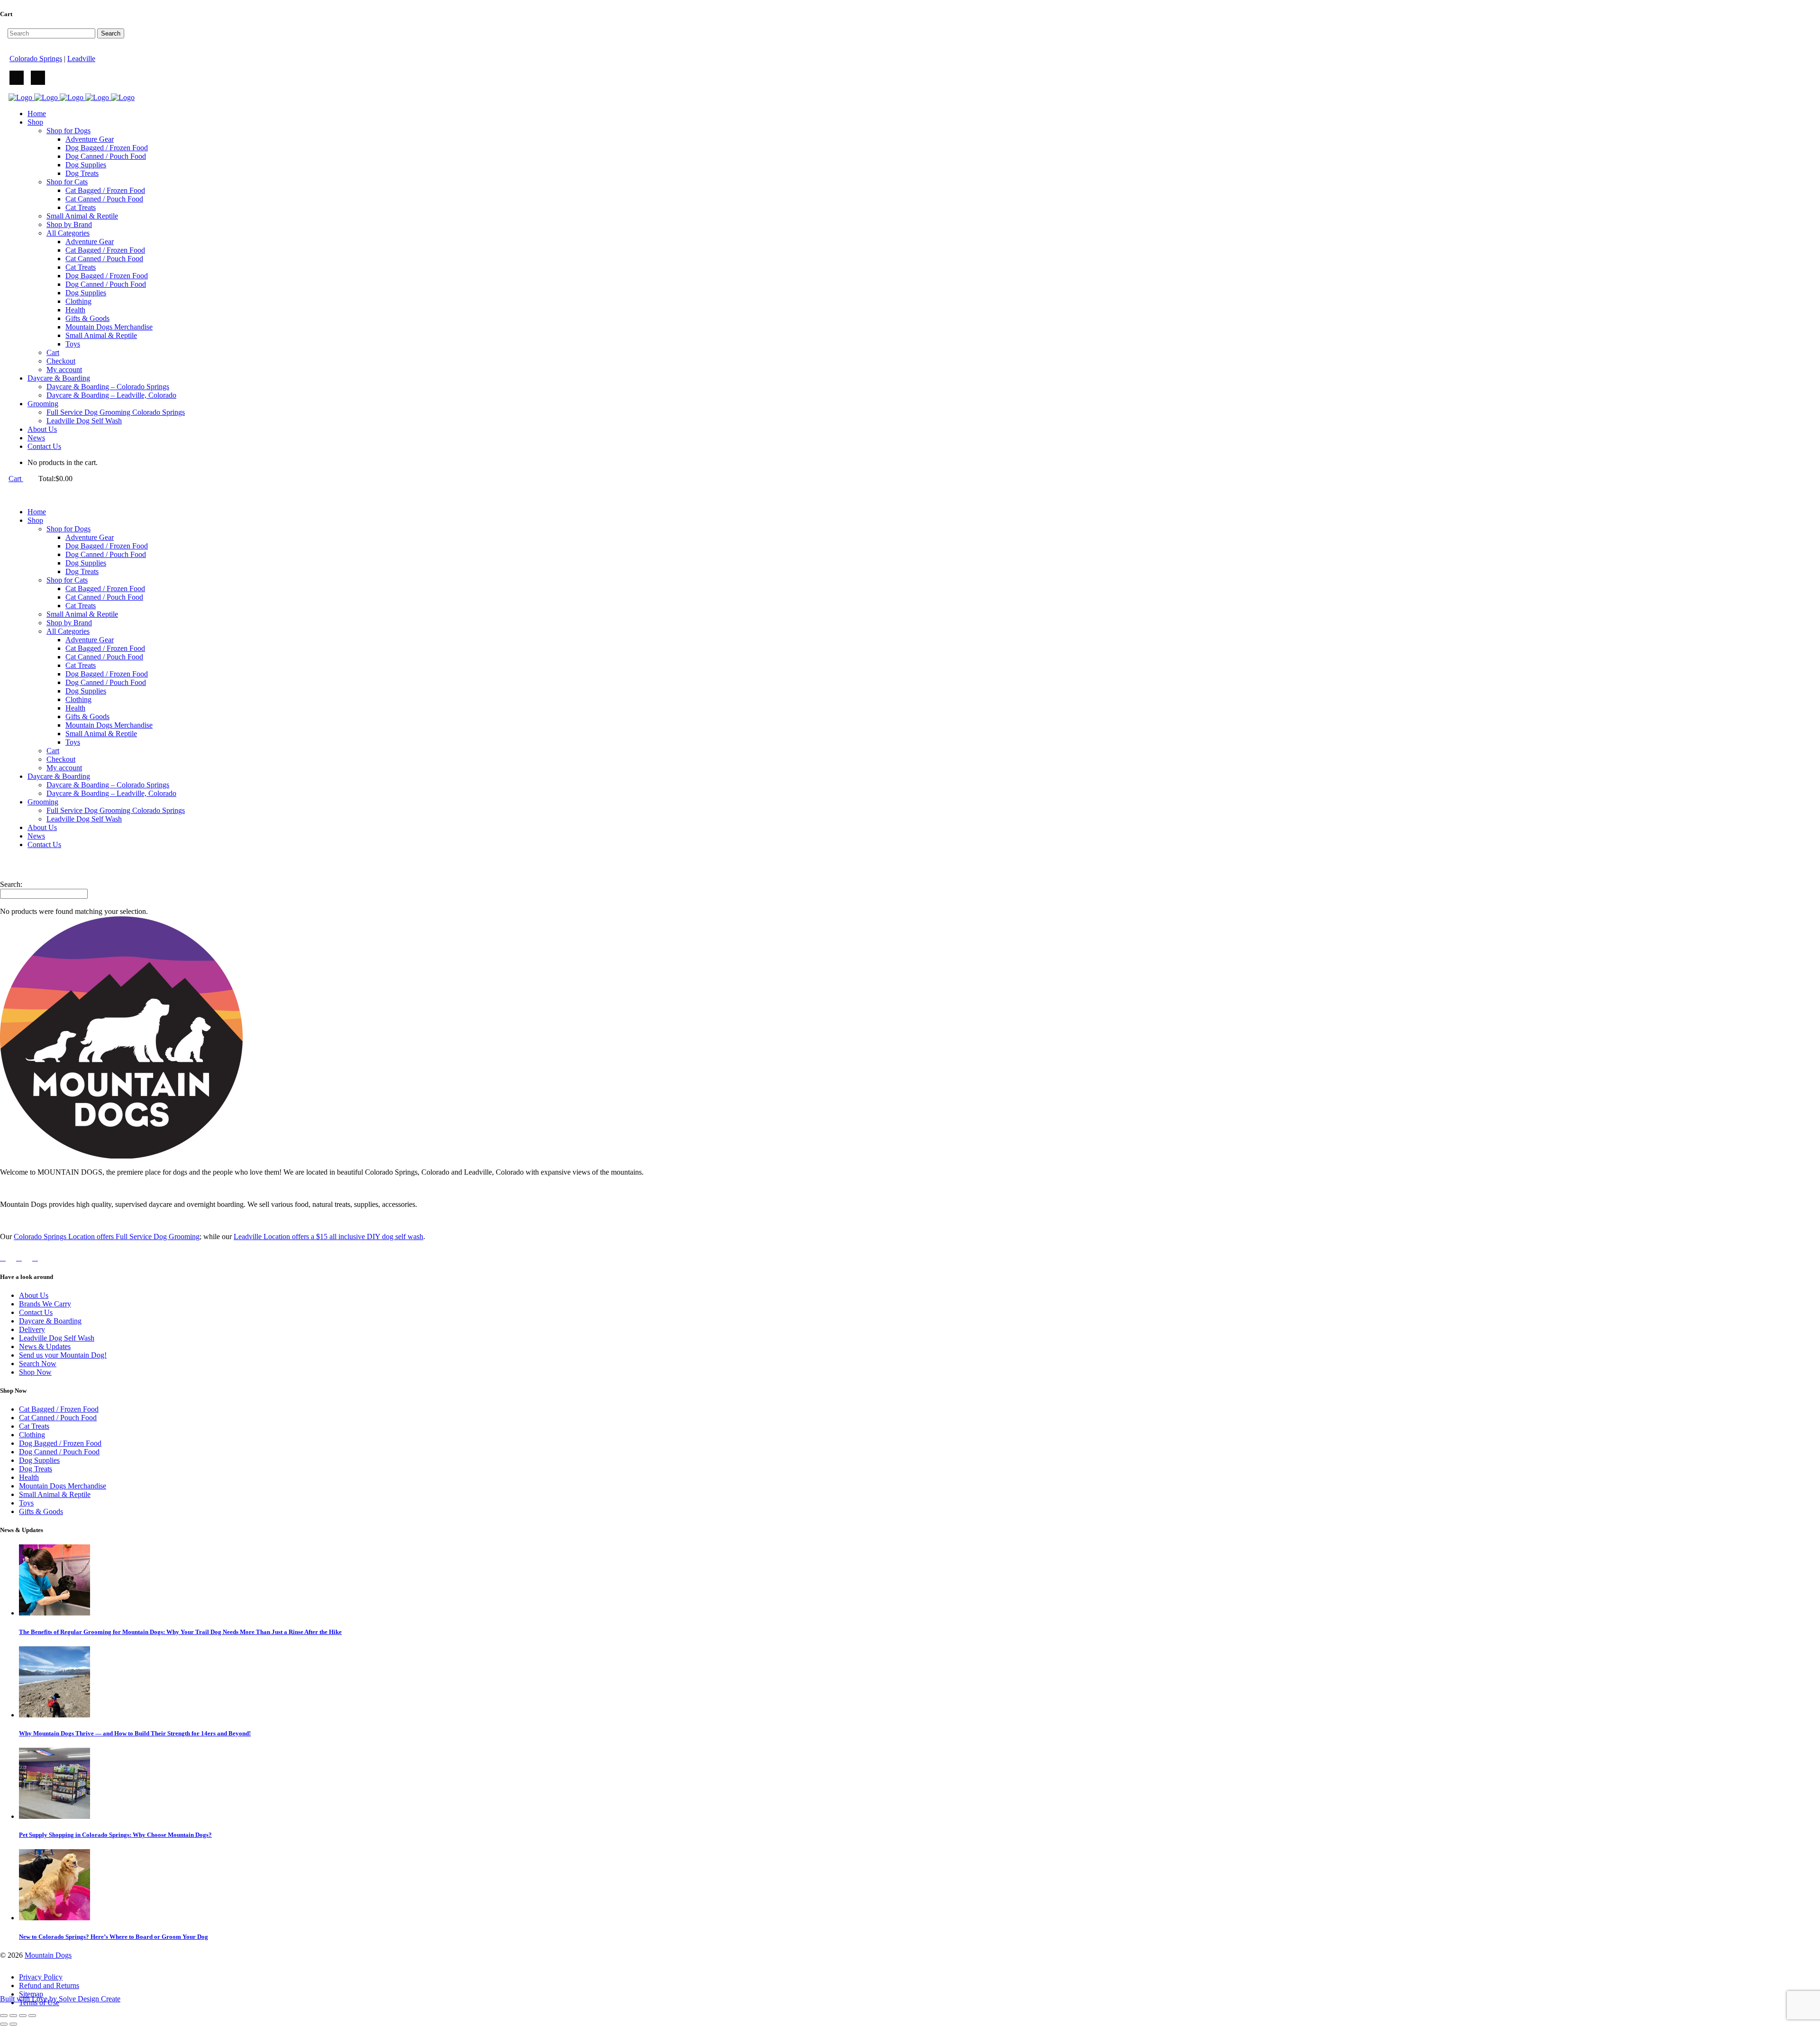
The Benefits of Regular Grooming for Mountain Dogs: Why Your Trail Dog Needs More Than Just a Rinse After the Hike (180, 1632)
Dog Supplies (39, 1460)
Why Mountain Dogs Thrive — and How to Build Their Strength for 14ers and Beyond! (135, 1733)
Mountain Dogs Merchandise (63, 1486)
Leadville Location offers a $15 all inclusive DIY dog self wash (328, 1237)
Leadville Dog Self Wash (57, 1338)
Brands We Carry (45, 1304)
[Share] (23, 2016)
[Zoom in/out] (4, 2016)
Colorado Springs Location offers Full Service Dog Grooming (107, 1237)
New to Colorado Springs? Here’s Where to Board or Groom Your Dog (114, 1937)
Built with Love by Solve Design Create (60, 1999)
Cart (16, 479)
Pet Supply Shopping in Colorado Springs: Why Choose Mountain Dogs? (115, 1835)
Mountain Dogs (48, 1955)
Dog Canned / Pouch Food (59, 1452)
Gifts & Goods (41, 1511)
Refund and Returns (49, 1985)
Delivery (32, 1329)
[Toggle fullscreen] (13, 2016)
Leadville (81, 59)
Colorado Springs (36, 59)
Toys (26, 1503)
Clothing (32, 1435)
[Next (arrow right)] (13, 2024)
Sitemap (31, 1994)
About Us (34, 1295)
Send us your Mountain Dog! (63, 1355)
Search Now (38, 1364)
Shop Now (35, 1372)
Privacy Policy (41, 1977)
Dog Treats (36, 1469)
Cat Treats (34, 1426)
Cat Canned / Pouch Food (58, 1418)
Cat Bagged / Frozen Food (59, 1409)
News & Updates (45, 1346)
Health (29, 1477)
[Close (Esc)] (32, 2016)
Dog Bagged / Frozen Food (60, 1443)
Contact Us (36, 1312)
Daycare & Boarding (50, 1321)
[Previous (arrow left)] (4, 2024)
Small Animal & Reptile (55, 1494)
